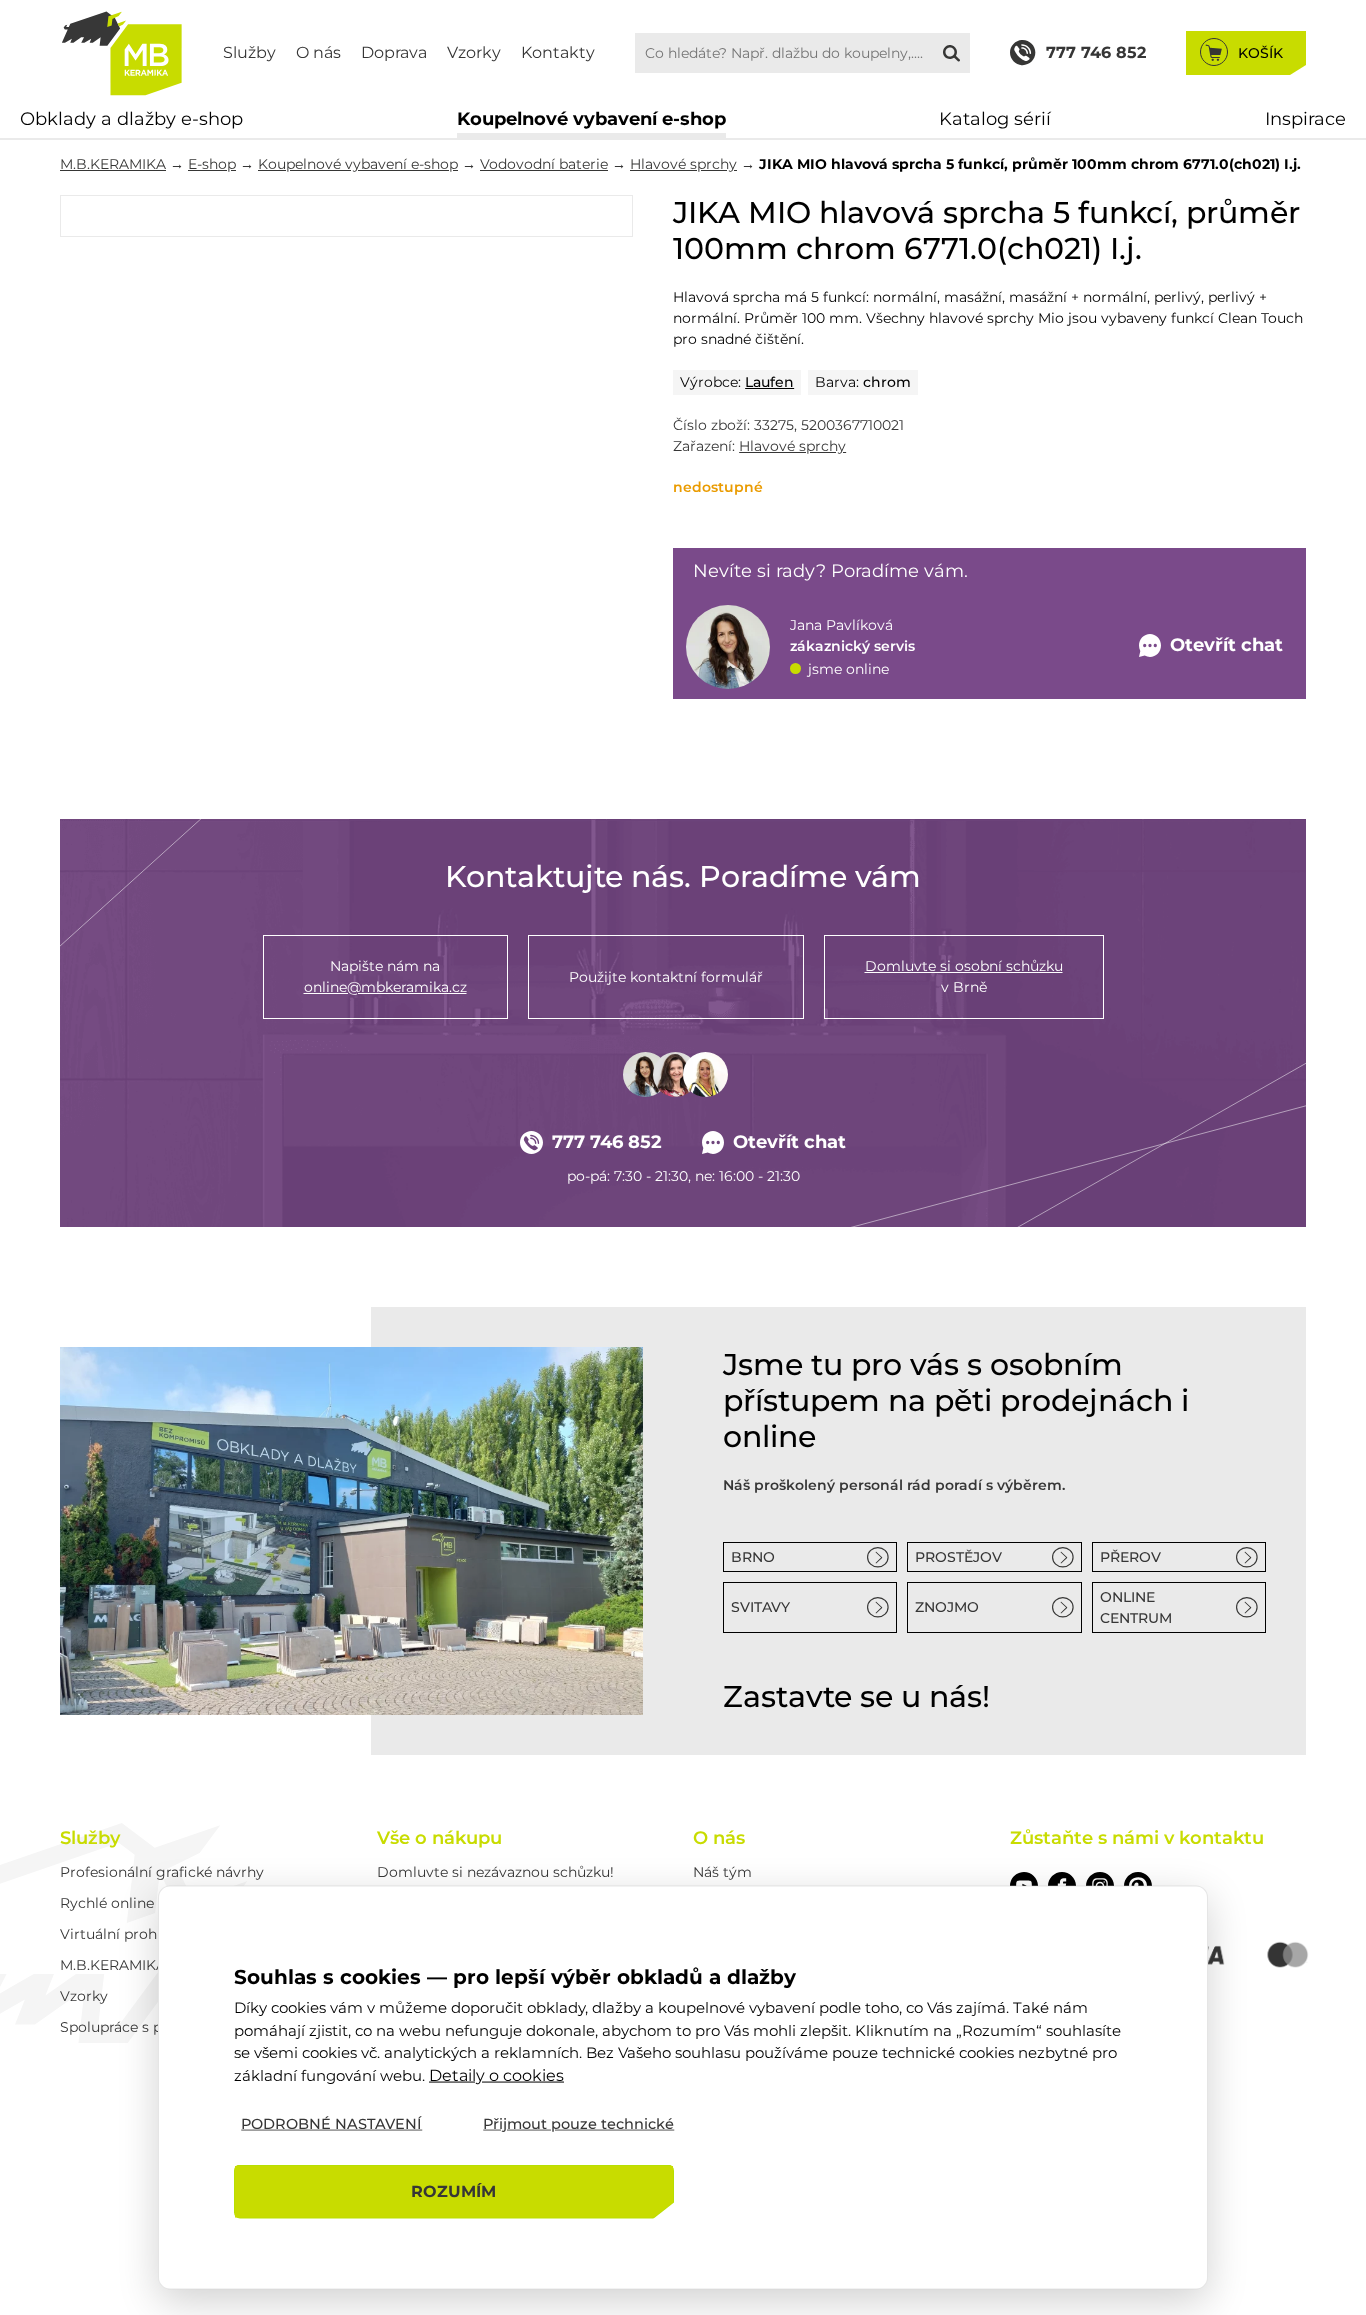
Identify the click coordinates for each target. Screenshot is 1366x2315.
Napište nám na (385, 976)
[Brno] (351, 1531)
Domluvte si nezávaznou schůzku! (495, 1872)
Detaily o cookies (496, 2074)
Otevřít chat (789, 1142)
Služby (249, 52)
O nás (318, 52)
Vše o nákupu (439, 1838)
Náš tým (722, 1872)
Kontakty (558, 52)
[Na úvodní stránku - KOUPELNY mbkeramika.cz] (121, 53)
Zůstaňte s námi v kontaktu (1137, 1838)
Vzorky (474, 52)
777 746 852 (607, 1142)
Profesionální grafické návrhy (162, 1872)
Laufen (769, 382)
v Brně (964, 976)
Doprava (394, 52)
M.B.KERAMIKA (113, 164)
